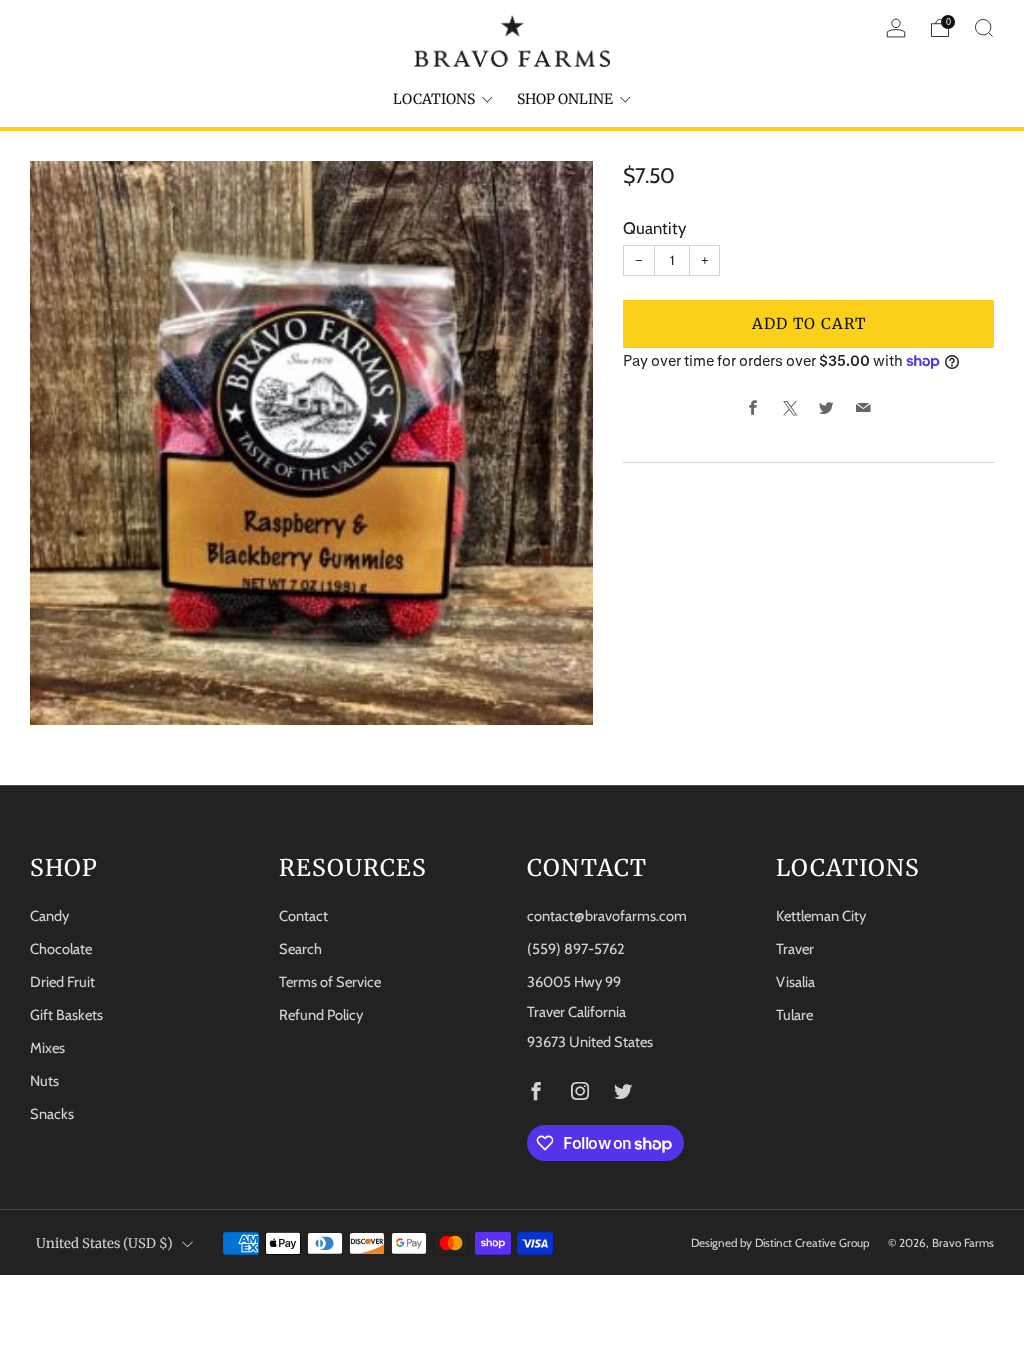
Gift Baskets (66, 1015)
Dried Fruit (62, 982)
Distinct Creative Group (812, 1243)
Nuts (44, 1081)
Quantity (654, 228)
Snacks (52, 1114)
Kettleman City (821, 916)
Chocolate (61, 949)
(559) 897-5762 (576, 949)
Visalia (795, 982)
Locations (434, 99)
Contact (303, 916)
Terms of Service (330, 982)
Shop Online (565, 99)
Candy (49, 916)
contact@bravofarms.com (607, 916)
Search (300, 949)
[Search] (984, 28)
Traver (795, 949)
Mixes (47, 1048)
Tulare (794, 1015)
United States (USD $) (104, 1243)
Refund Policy (321, 1015)
